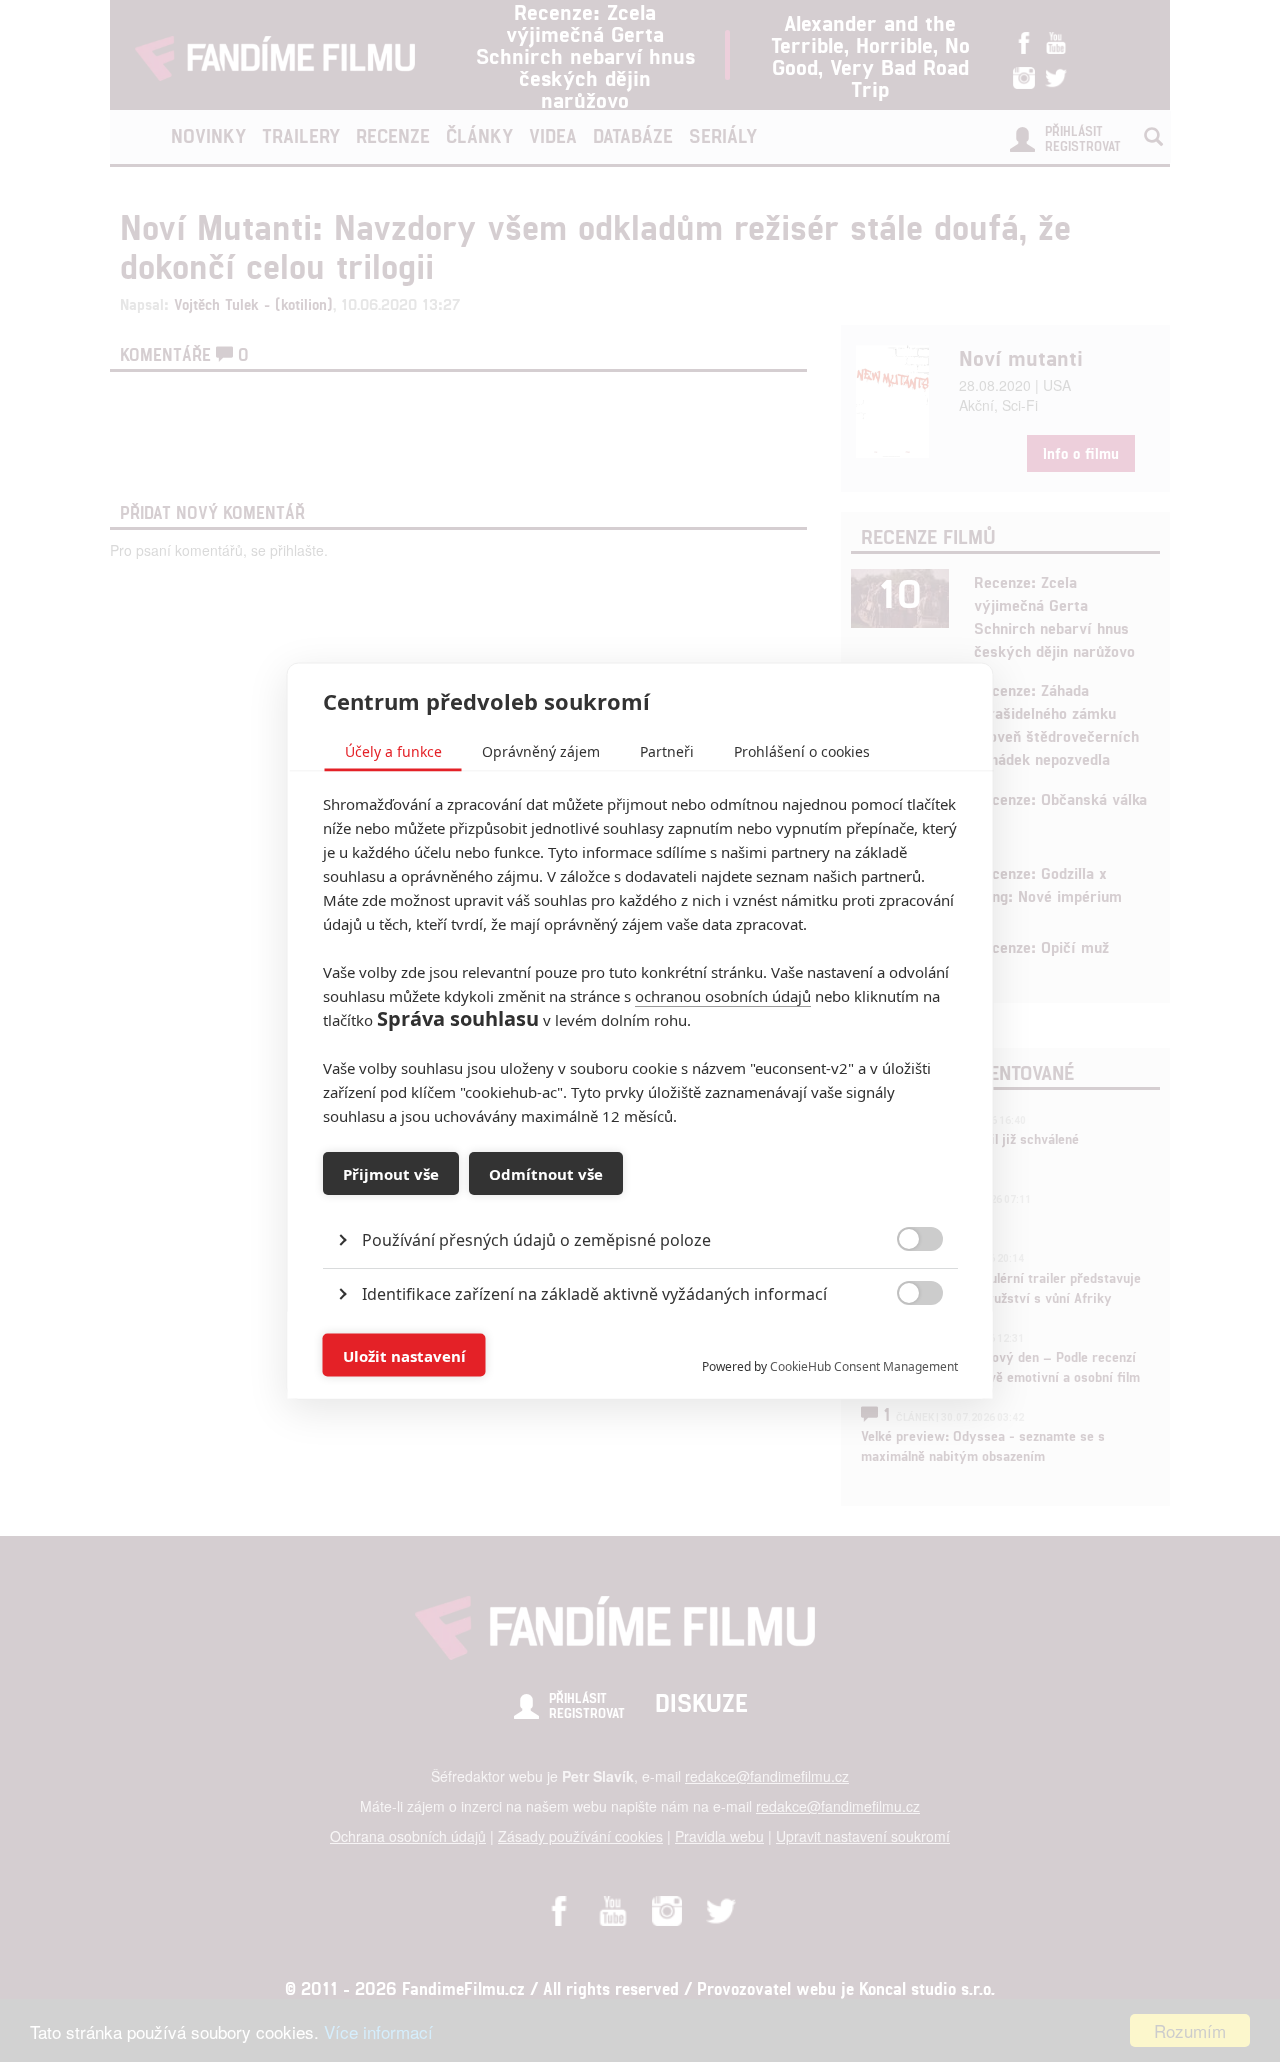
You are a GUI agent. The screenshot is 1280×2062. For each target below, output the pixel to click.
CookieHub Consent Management (864, 1366)
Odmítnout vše (546, 1173)
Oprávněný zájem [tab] (541, 751)
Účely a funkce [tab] (393, 751)
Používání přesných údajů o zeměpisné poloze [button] (536, 1240)
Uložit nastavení (404, 1355)
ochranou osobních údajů (723, 996)
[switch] (903, 1345)
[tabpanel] (640, 1194)
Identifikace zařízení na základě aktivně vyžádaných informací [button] (594, 1294)
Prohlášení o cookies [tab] (802, 751)
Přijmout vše (391, 1173)
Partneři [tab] (667, 751)
